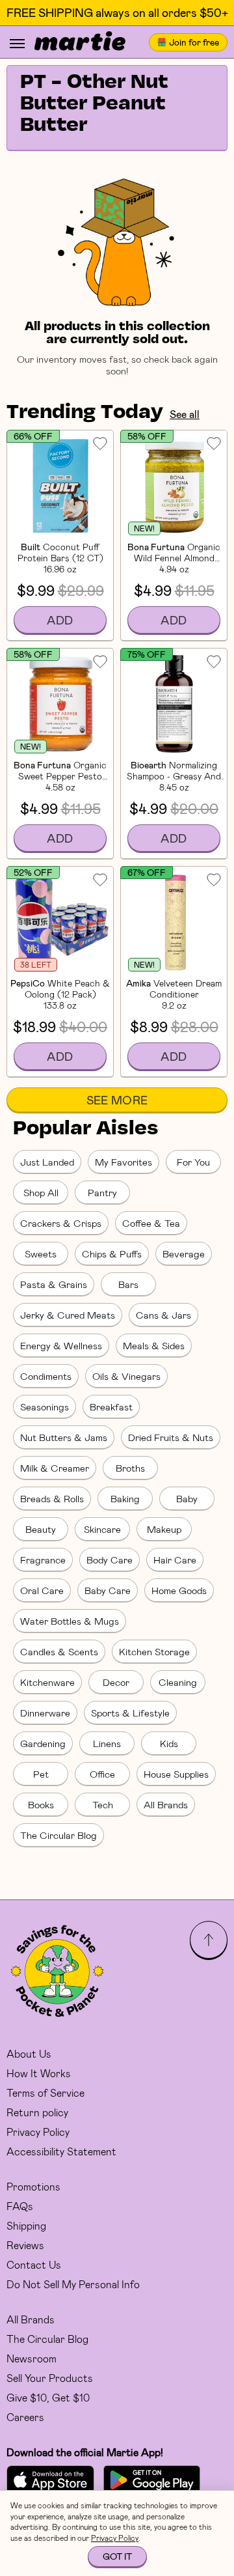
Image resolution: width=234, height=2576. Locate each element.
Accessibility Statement (61, 2151)
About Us (29, 2053)
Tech (103, 1804)
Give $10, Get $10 (48, 2397)
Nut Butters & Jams (64, 1437)
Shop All (41, 1192)
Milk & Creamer (55, 1468)
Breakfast (111, 1407)
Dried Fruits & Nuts (171, 1437)
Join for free (194, 42)
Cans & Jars (163, 1315)
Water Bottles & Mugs (70, 1621)
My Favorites (123, 1162)
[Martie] (80, 42)
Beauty (41, 1529)
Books (41, 1804)
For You (193, 1162)
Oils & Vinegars (126, 1376)
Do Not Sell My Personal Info (73, 2284)
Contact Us (34, 2264)
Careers (25, 2417)
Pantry (102, 1192)
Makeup (164, 1529)
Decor (116, 1682)
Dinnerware (45, 1713)
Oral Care (42, 1590)
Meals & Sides (154, 1345)
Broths (130, 1468)
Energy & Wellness (61, 1345)
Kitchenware (47, 1682)
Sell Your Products (50, 2378)
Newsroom (32, 2358)
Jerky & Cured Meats (68, 1315)
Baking (125, 1498)
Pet (41, 1774)
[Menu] (17, 44)
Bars (128, 1284)
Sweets (41, 1253)
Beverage (184, 1253)
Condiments (46, 1376)
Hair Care (175, 1560)
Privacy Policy (38, 2132)
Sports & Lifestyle (130, 1713)
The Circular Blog (58, 1835)
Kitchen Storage (154, 1651)
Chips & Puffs (112, 1253)
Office (102, 1774)
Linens (107, 1743)
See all (185, 414)
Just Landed (47, 1162)
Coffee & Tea (151, 1223)
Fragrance (43, 1560)
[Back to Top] (209, 1940)
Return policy (37, 2112)
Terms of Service (45, 2093)
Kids (169, 1743)
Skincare (102, 1529)
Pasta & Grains (54, 1284)
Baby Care (108, 1590)
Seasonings (45, 1407)
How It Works (39, 2073)
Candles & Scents (59, 1651)
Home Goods (179, 1590)
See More (117, 1100)
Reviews (25, 2245)
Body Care (110, 1560)
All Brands (166, 1804)
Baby (187, 1498)
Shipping (26, 2225)
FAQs (20, 2206)
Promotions (33, 2186)
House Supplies (176, 1774)
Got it (117, 2556)
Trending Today (85, 413)
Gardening (43, 1743)
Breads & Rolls (52, 1498)
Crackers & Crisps (61, 1223)
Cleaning (178, 1682)
